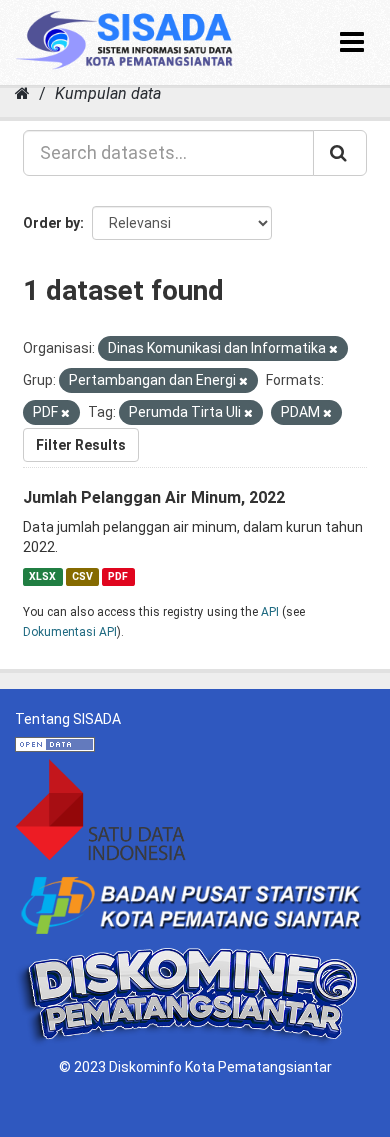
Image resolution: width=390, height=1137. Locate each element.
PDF (118, 576)
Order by (51, 223)
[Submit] (340, 153)
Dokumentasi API (70, 632)
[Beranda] (22, 93)
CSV (82, 576)
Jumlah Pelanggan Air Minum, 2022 (154, 497)
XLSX (42, 576)
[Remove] (333, 349)
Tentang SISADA (68, 719)
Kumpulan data (108, 93)
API (270, 612)
